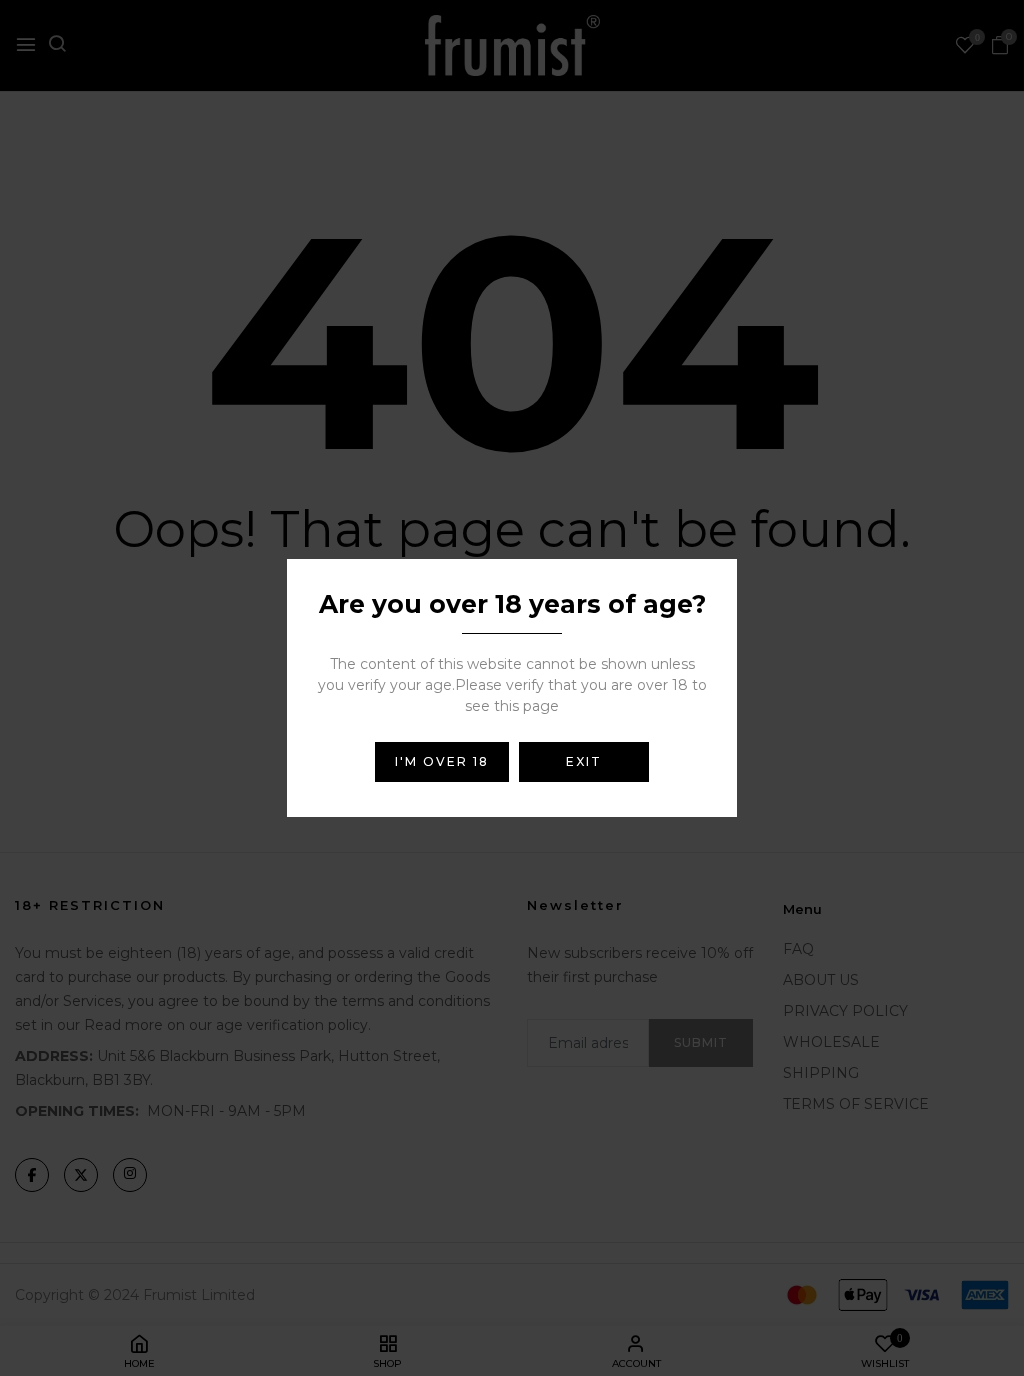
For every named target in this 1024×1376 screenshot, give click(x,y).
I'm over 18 (442, 761)
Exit (584, 761)
